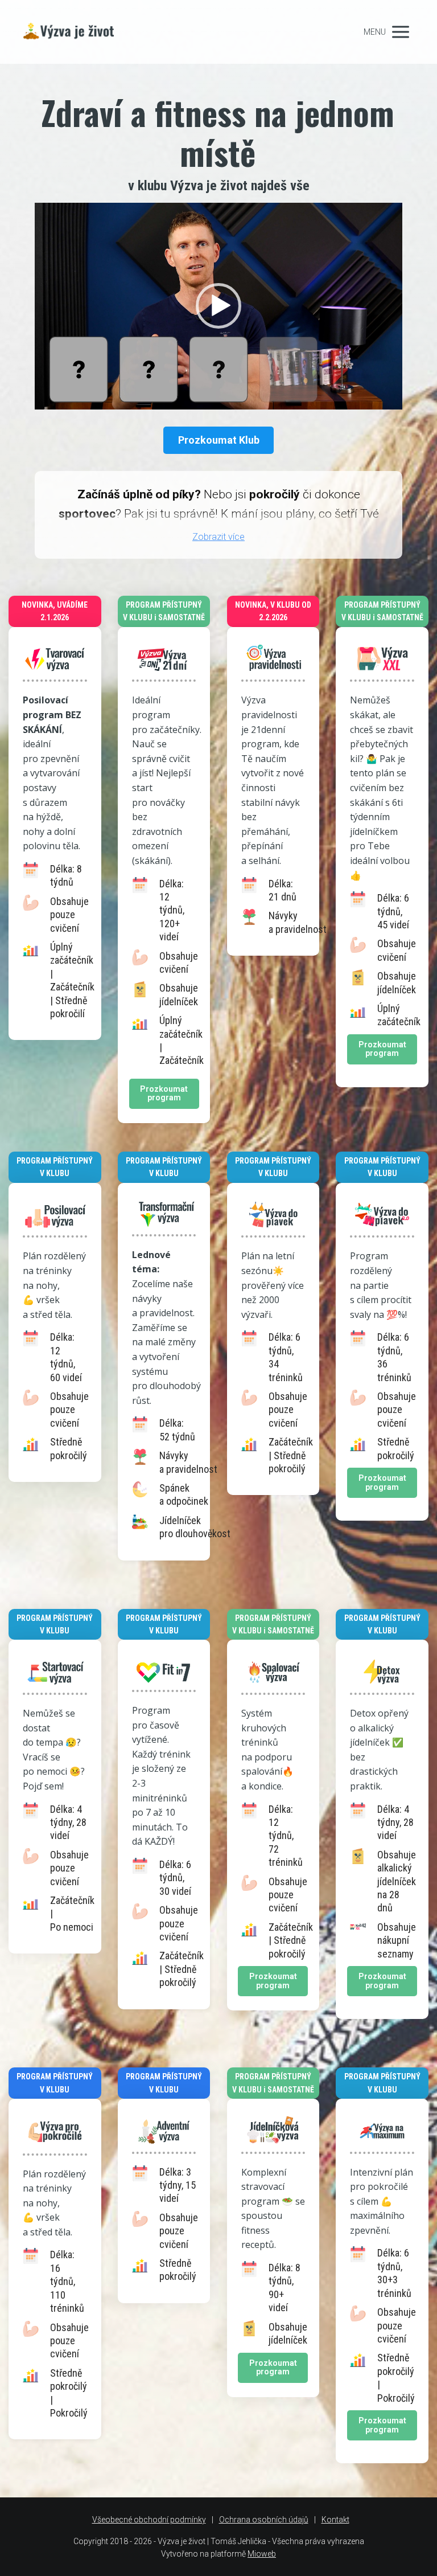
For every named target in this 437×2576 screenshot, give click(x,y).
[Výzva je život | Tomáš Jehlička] (84, 32)
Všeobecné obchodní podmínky (149, 2520)
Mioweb (262, 2554)
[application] (218, 306)
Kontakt (335, 2520)
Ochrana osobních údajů (264, 2520)
